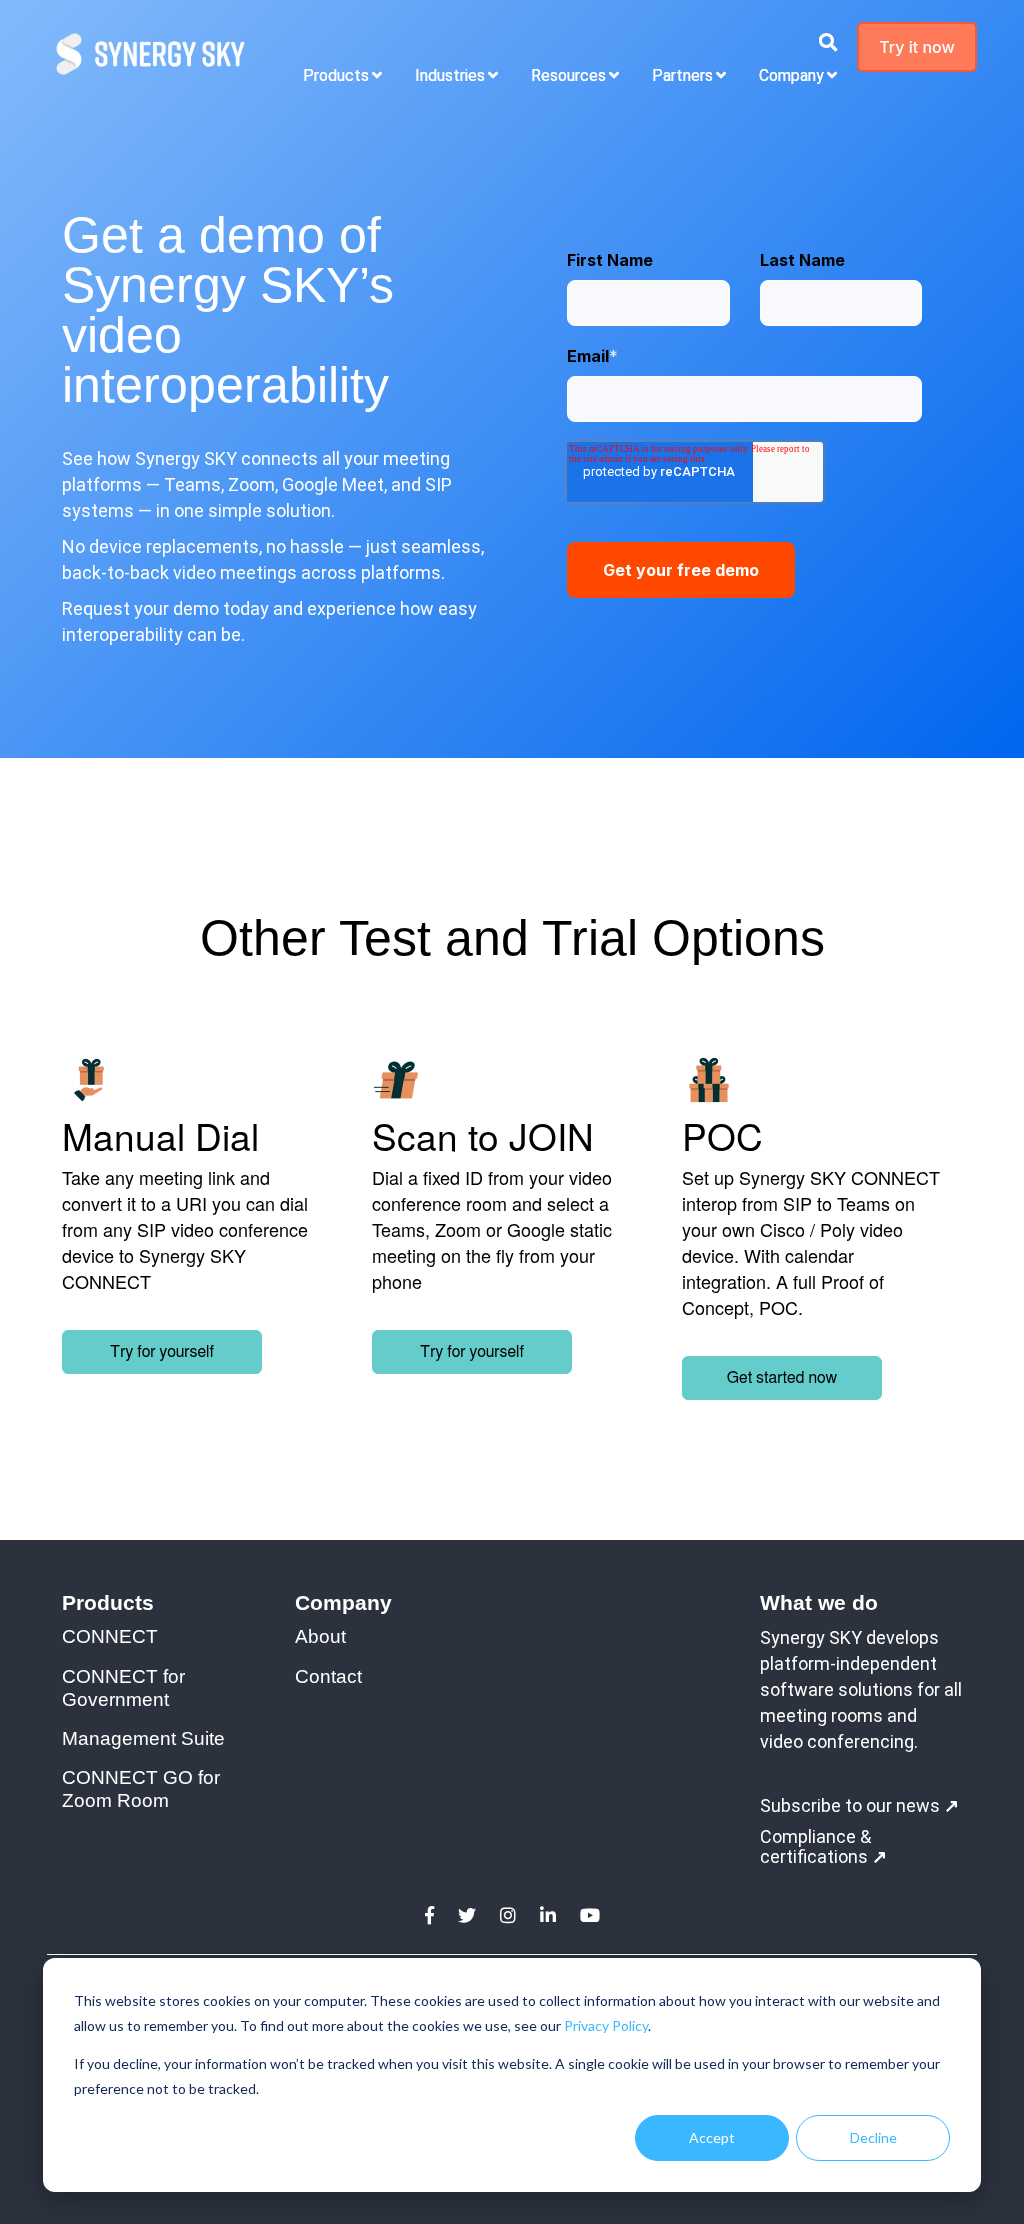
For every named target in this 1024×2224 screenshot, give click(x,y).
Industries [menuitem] (450, 75)
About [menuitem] (320, 1636)
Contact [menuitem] (328, 1676)
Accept (712, 2137)
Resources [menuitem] (568, 75)
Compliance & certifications (823, 1847)
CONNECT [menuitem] (110, 1636)
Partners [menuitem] (682, 75)
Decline (873, 2137)
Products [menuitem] (336, 75)
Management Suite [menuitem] (143, 1738)
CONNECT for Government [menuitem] (126, 1688)
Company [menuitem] (791, 75)
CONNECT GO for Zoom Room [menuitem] (143, 1789)
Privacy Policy (606, 2025)
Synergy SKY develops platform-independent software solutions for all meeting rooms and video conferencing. (861, 1689)
